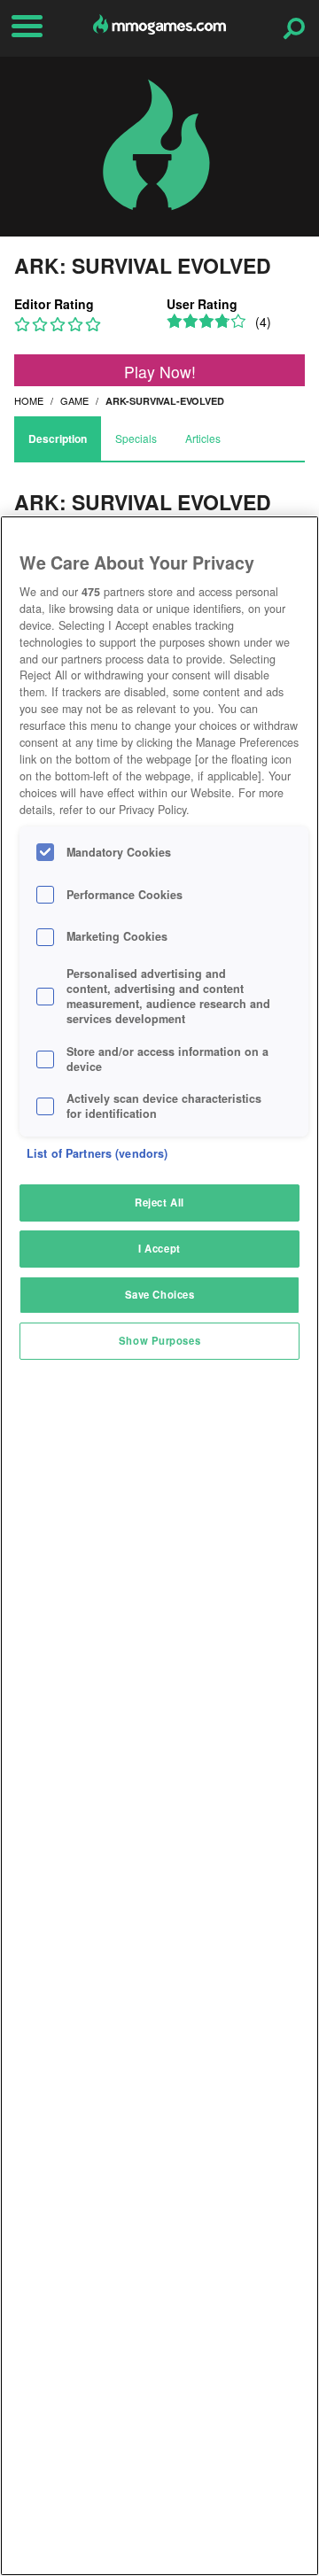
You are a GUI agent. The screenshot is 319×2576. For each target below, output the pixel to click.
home (29, 400)
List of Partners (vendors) (97, 1153)
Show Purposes (159, 1340)
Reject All (159, 1202)
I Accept (159, 1248)
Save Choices (160, 1294)
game (74, 400)
